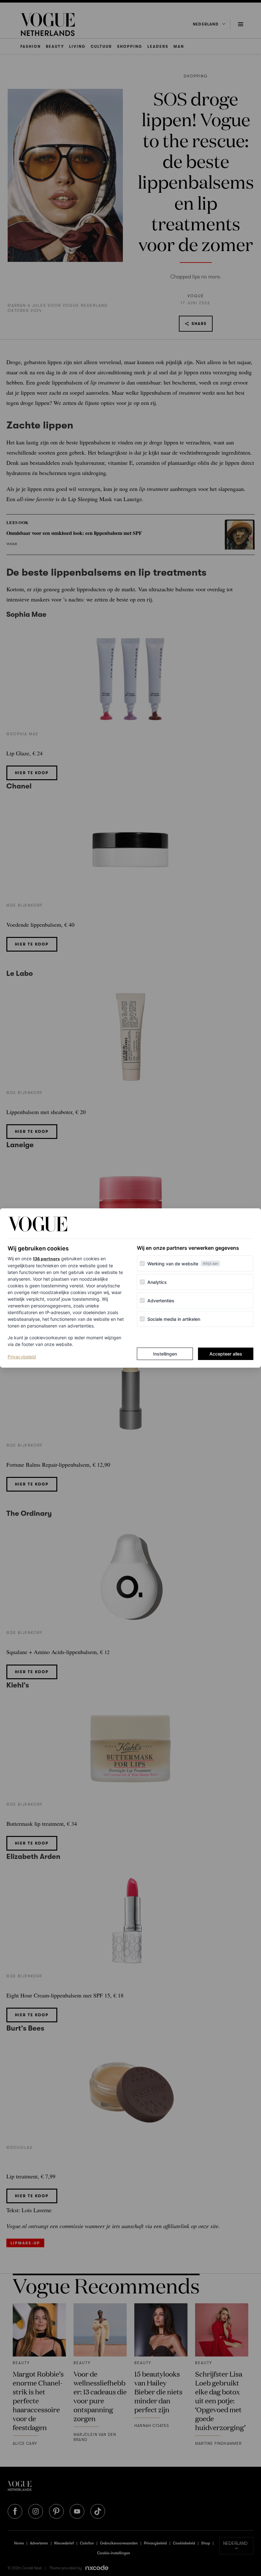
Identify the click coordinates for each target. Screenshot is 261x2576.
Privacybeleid (22, 1356)
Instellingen (165, 1354)
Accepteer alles (226, 1354)
